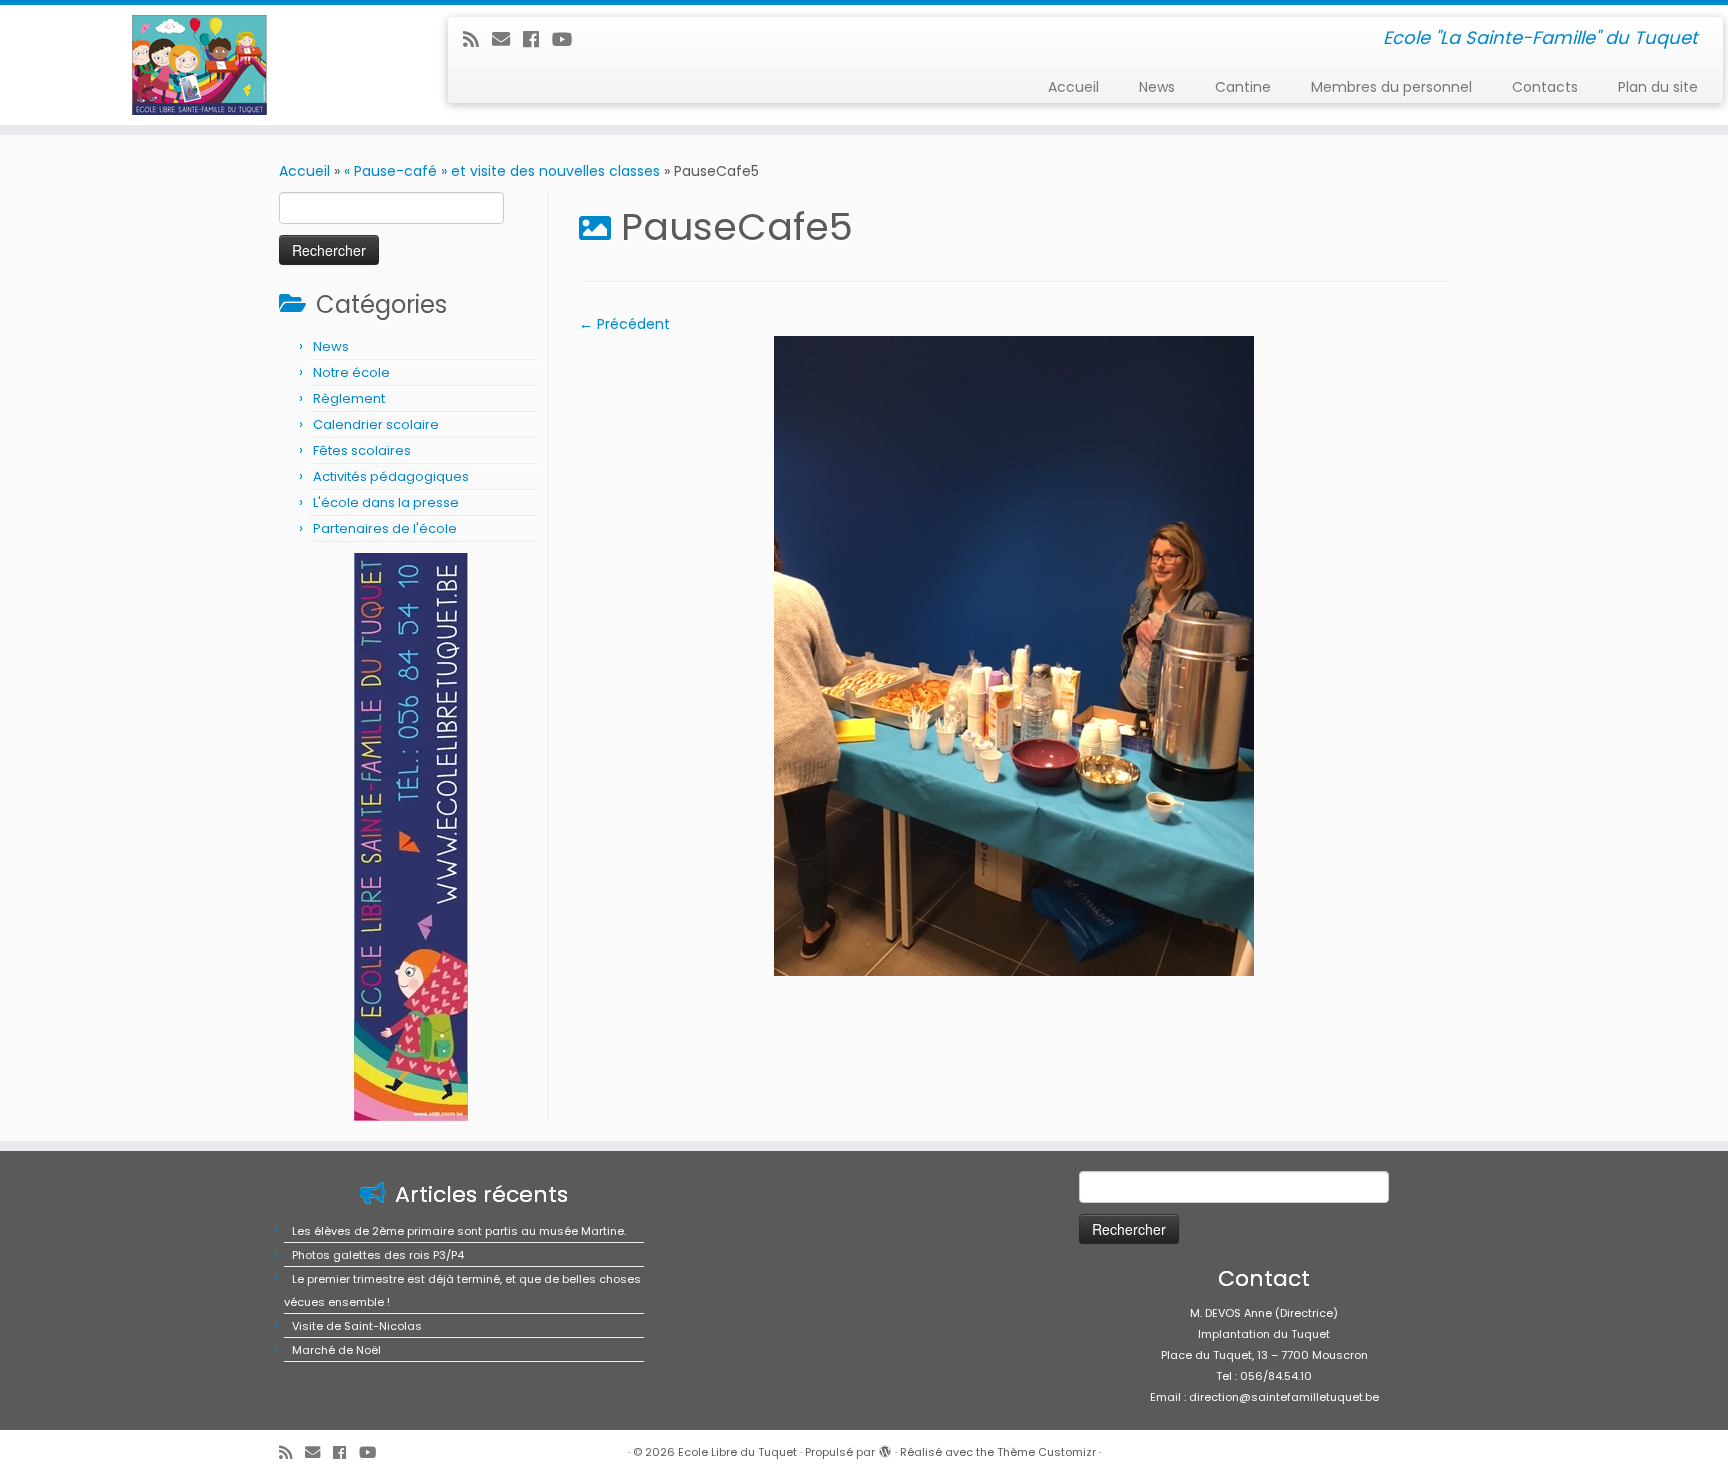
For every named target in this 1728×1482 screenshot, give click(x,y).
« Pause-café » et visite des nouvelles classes (502, 171)
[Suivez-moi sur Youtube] (568, 39)
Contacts (1545, 87)
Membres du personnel (1391, 87)
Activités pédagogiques (391, 476)
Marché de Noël (336, 1350)
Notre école (351, 372)
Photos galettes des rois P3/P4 (378, 1255)
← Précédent (624, 324)
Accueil (1073, 87)
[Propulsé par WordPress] (885, 1448)
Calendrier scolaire (376, 424)
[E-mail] (507, 39)
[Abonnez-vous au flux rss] (477, 39)
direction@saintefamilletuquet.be (1284, 1397)
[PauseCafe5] (1014, 655)
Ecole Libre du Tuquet (737, 1452)
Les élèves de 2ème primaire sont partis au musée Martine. (459, 1231)
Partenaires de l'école (385, 528)
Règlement (349, 398)
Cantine (1243, 87)
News (1157, 87)
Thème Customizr (1046, 1452)
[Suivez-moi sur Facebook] (537, 39)
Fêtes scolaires (362, 450)
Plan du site (1658, 87)
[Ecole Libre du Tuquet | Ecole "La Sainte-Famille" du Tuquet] (199, 65)
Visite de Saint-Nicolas (357, 1326)
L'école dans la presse (386, 502)
